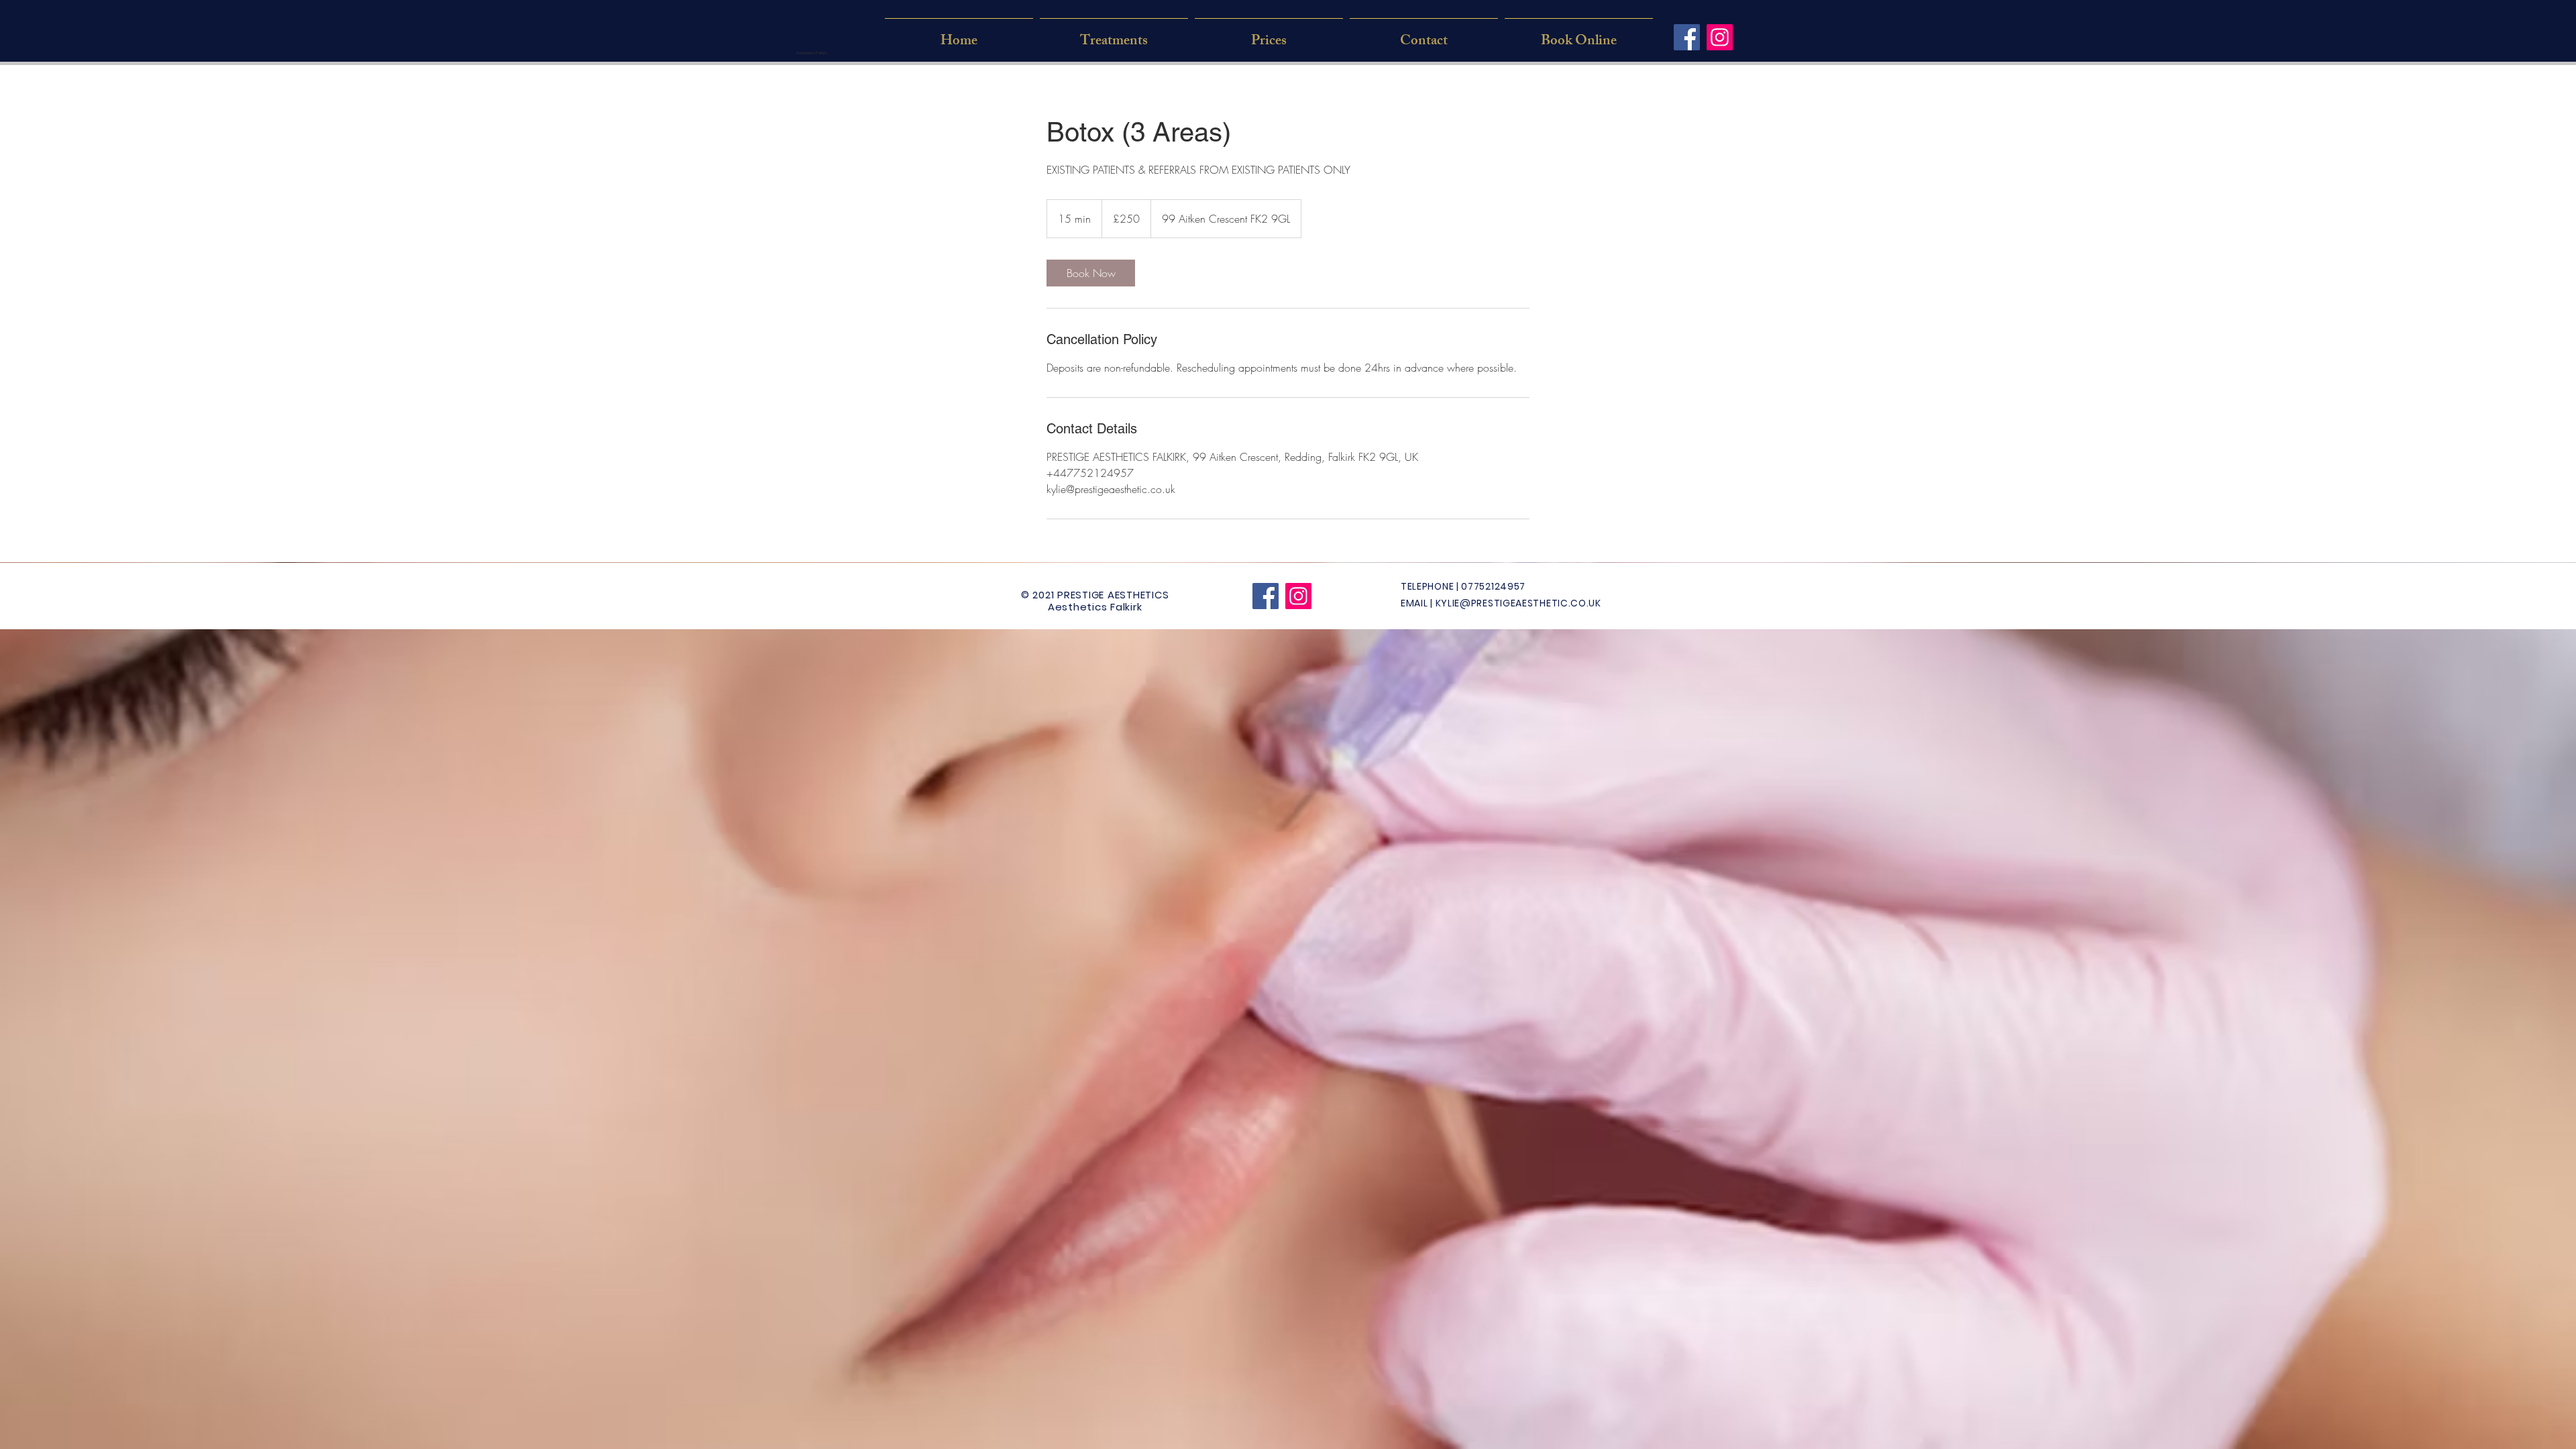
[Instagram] (1720, 37)
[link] (1091, 273)
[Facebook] (1687, 37)
